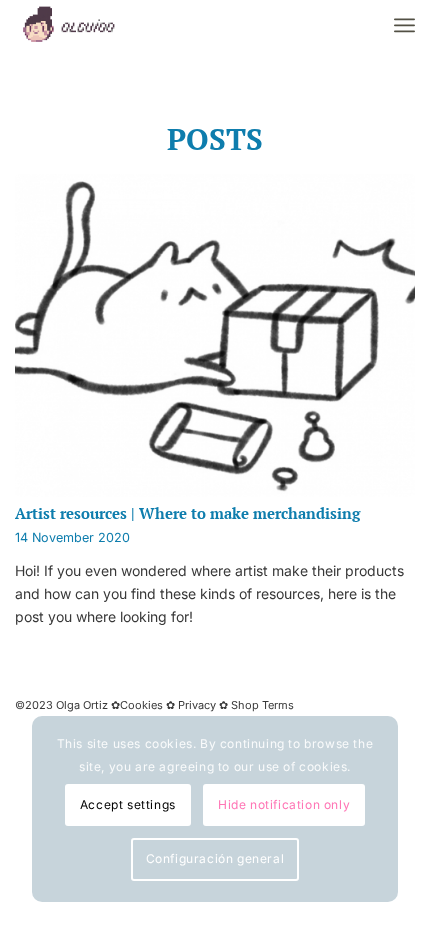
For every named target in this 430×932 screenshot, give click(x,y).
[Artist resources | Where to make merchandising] (215, 335)
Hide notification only (284, 804)
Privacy (197, 705)
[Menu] (404, 25)
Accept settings (128, 804)
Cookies (143, 705)
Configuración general (215, 858)
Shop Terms (261, 705)
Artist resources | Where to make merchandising (187, 513)
